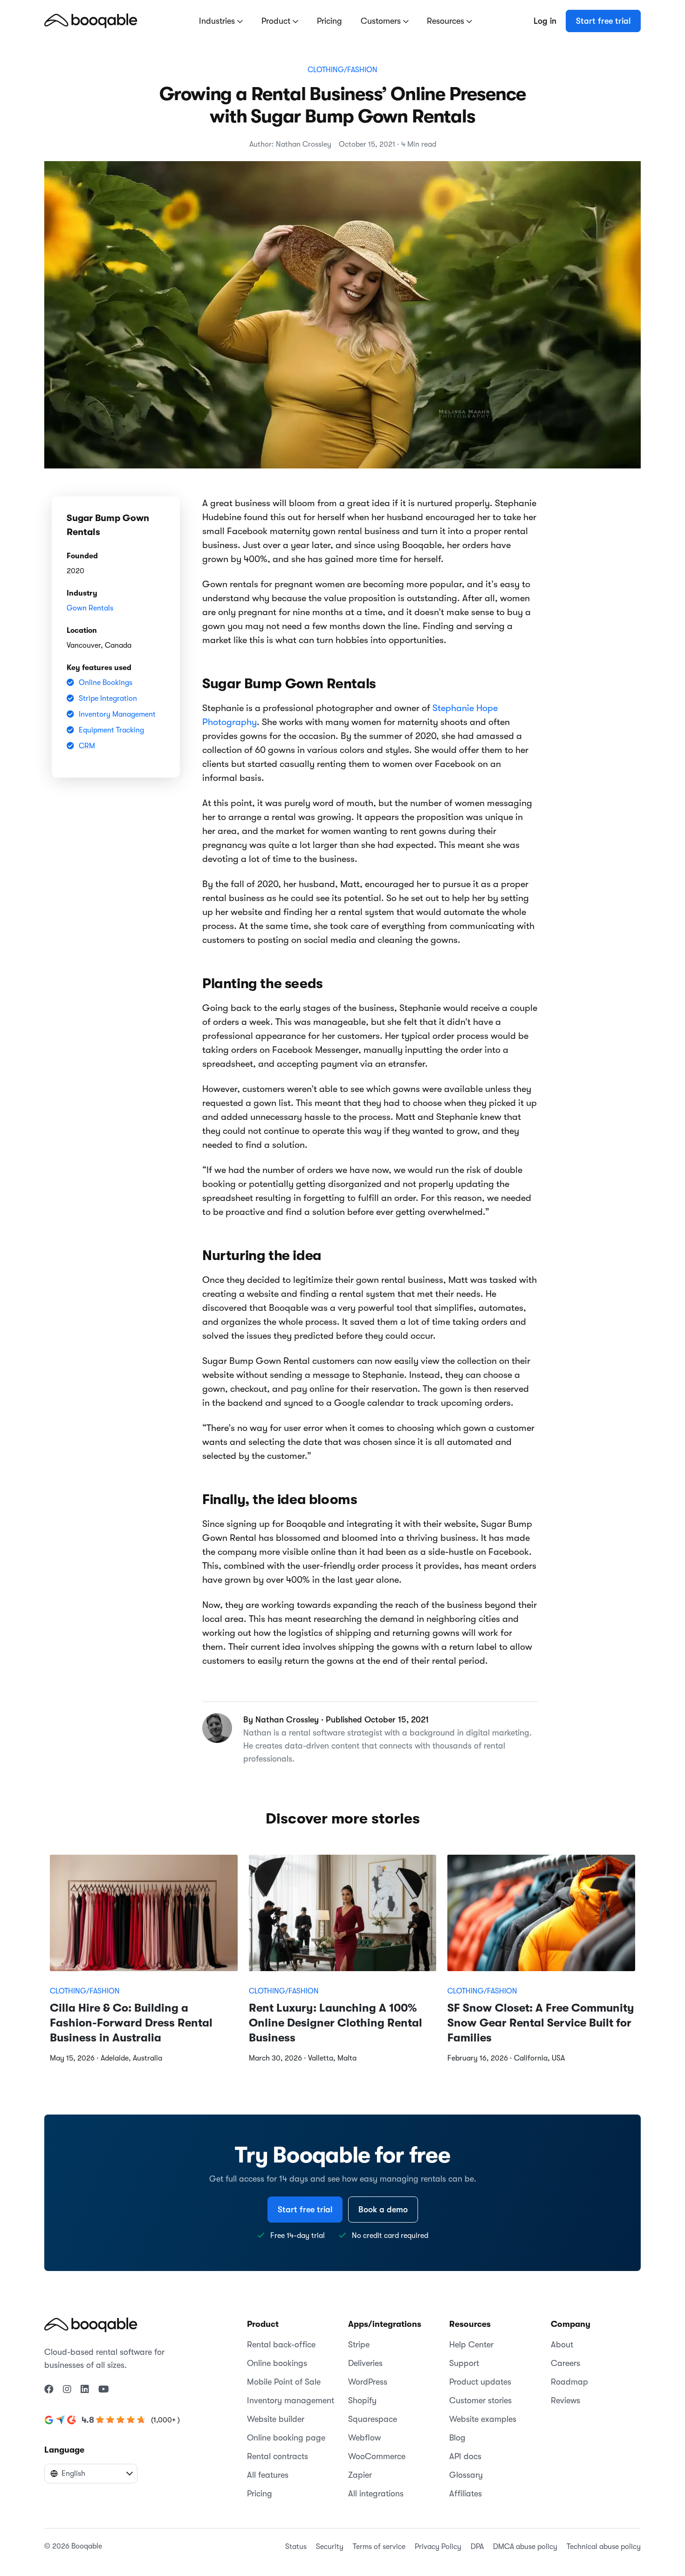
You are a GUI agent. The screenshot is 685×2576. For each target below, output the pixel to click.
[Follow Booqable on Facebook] (49, 2390)
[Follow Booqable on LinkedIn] (85, 2390)
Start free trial (603, 21)
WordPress (368, 2382)
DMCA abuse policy (525, 2547)
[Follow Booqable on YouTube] (104, 2390)
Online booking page (286, 2438)
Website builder (276, 2419)
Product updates (480, 2382)
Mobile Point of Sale (284, 2382)
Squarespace (373, 2419)
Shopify (362, 2400)
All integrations (376, 2494)
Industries (218, 21)
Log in (545, 21)
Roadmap (569, 2382)
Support (464, 2363)
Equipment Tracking (111, 730)
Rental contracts (277, 2456)
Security (330, 2547)
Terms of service (379, 2547)
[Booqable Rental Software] (91, 20)
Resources (447, 21)
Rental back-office (281, 2345)
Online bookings (277, 2363)
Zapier (360, 2475)
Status (296, 2547)
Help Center (471, 2345)
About (562, 2345)
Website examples (483, 2419)
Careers (565, 2363)
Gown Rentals (90, 608)
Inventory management (291, 2400)
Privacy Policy (438, 2547)
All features (268, 2475)
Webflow (364, 2438)
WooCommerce (377, 2456)
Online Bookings (106, 683)
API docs (465, 2456)
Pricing (329, 21)
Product (277, 21)
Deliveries (365, 2363)
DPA (477, 2547)
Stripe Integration (108, 698)
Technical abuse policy (604, 2547)
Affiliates (466, 2494)
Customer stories (480, 2400)
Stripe (359, 2345)
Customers (382, 21)
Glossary (466, 2475)
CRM (87, 746)
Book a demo (383, 2210)
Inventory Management (117, 714)
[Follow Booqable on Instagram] (67, 2390)
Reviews (565, 2400)
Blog (457, 2438)
